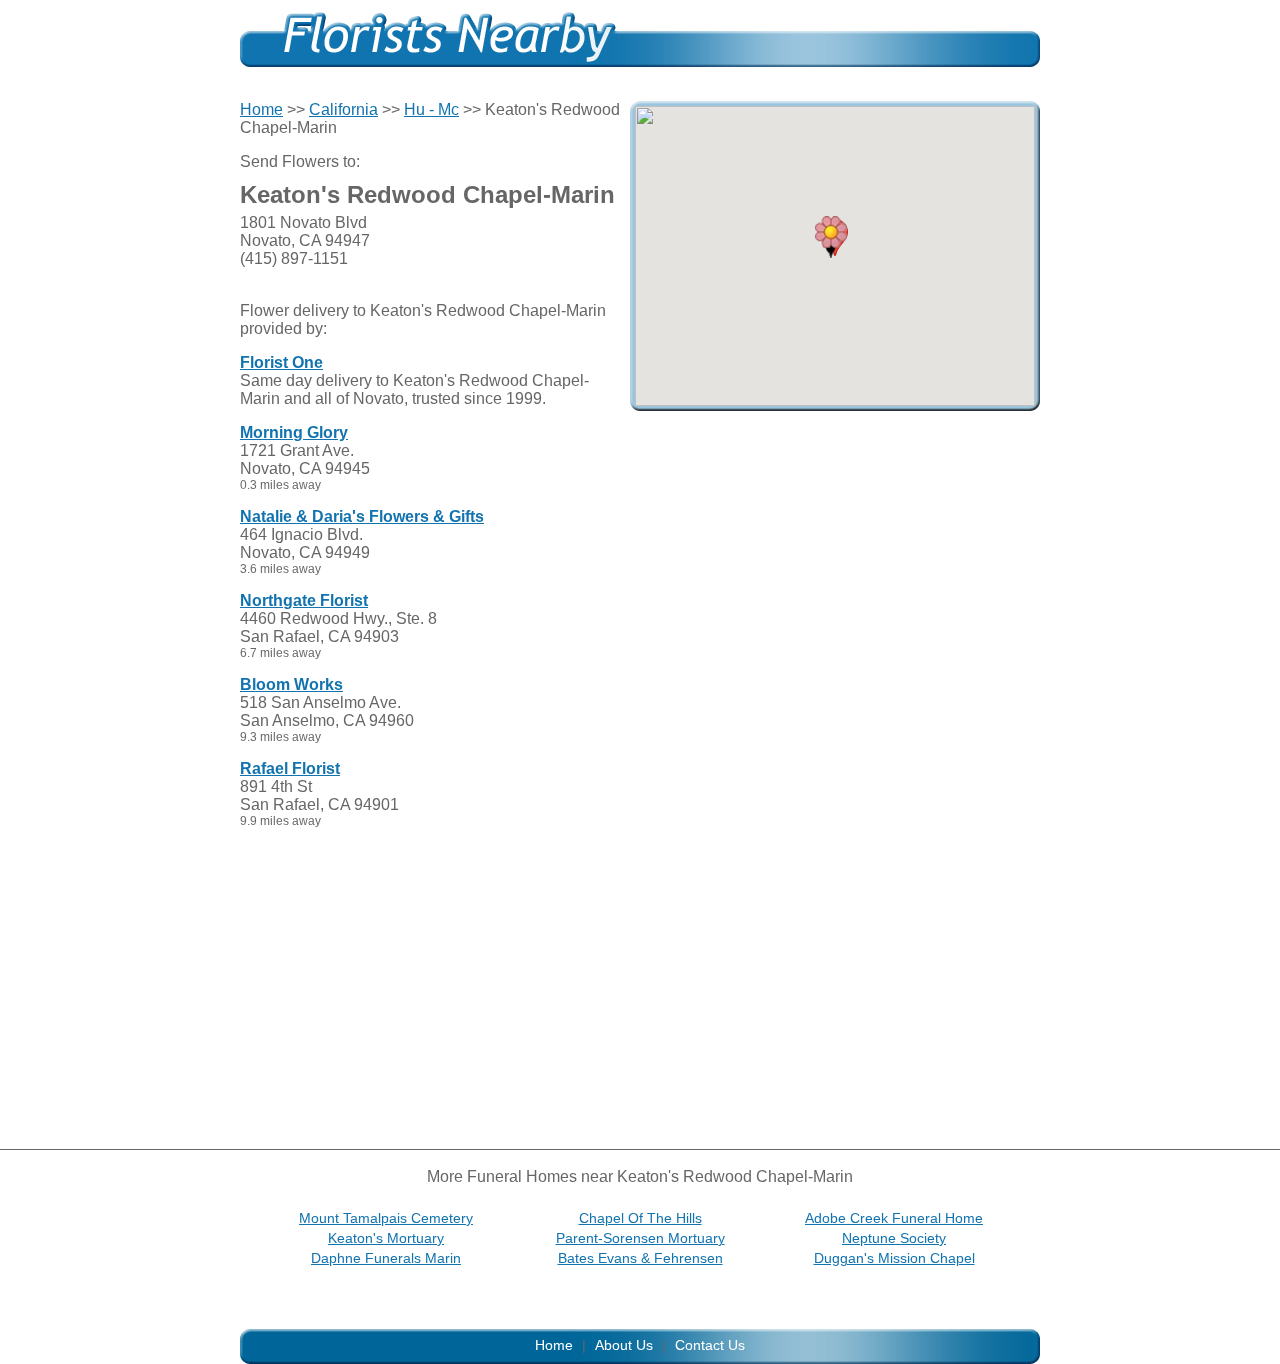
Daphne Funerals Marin (386, 1258)
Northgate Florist (304, 600)
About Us (624, 1345)
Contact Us (710, 1345)
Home (261, 109)
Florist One (281, 362)
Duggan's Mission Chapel (894, 1258)
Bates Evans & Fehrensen (640, 1258)
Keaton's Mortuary (386, 1238)
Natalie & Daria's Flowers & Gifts (362, 516)
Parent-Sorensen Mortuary (640, 1238)
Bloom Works (291, 684)
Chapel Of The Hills (640, 1218)
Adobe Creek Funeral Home (894, 1218)
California (343, 109)
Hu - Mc (431, 109)
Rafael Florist (290, 768)
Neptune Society (894, 1238)
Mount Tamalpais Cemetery (386, 1218)
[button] (831, 237)
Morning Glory (294, 432)
